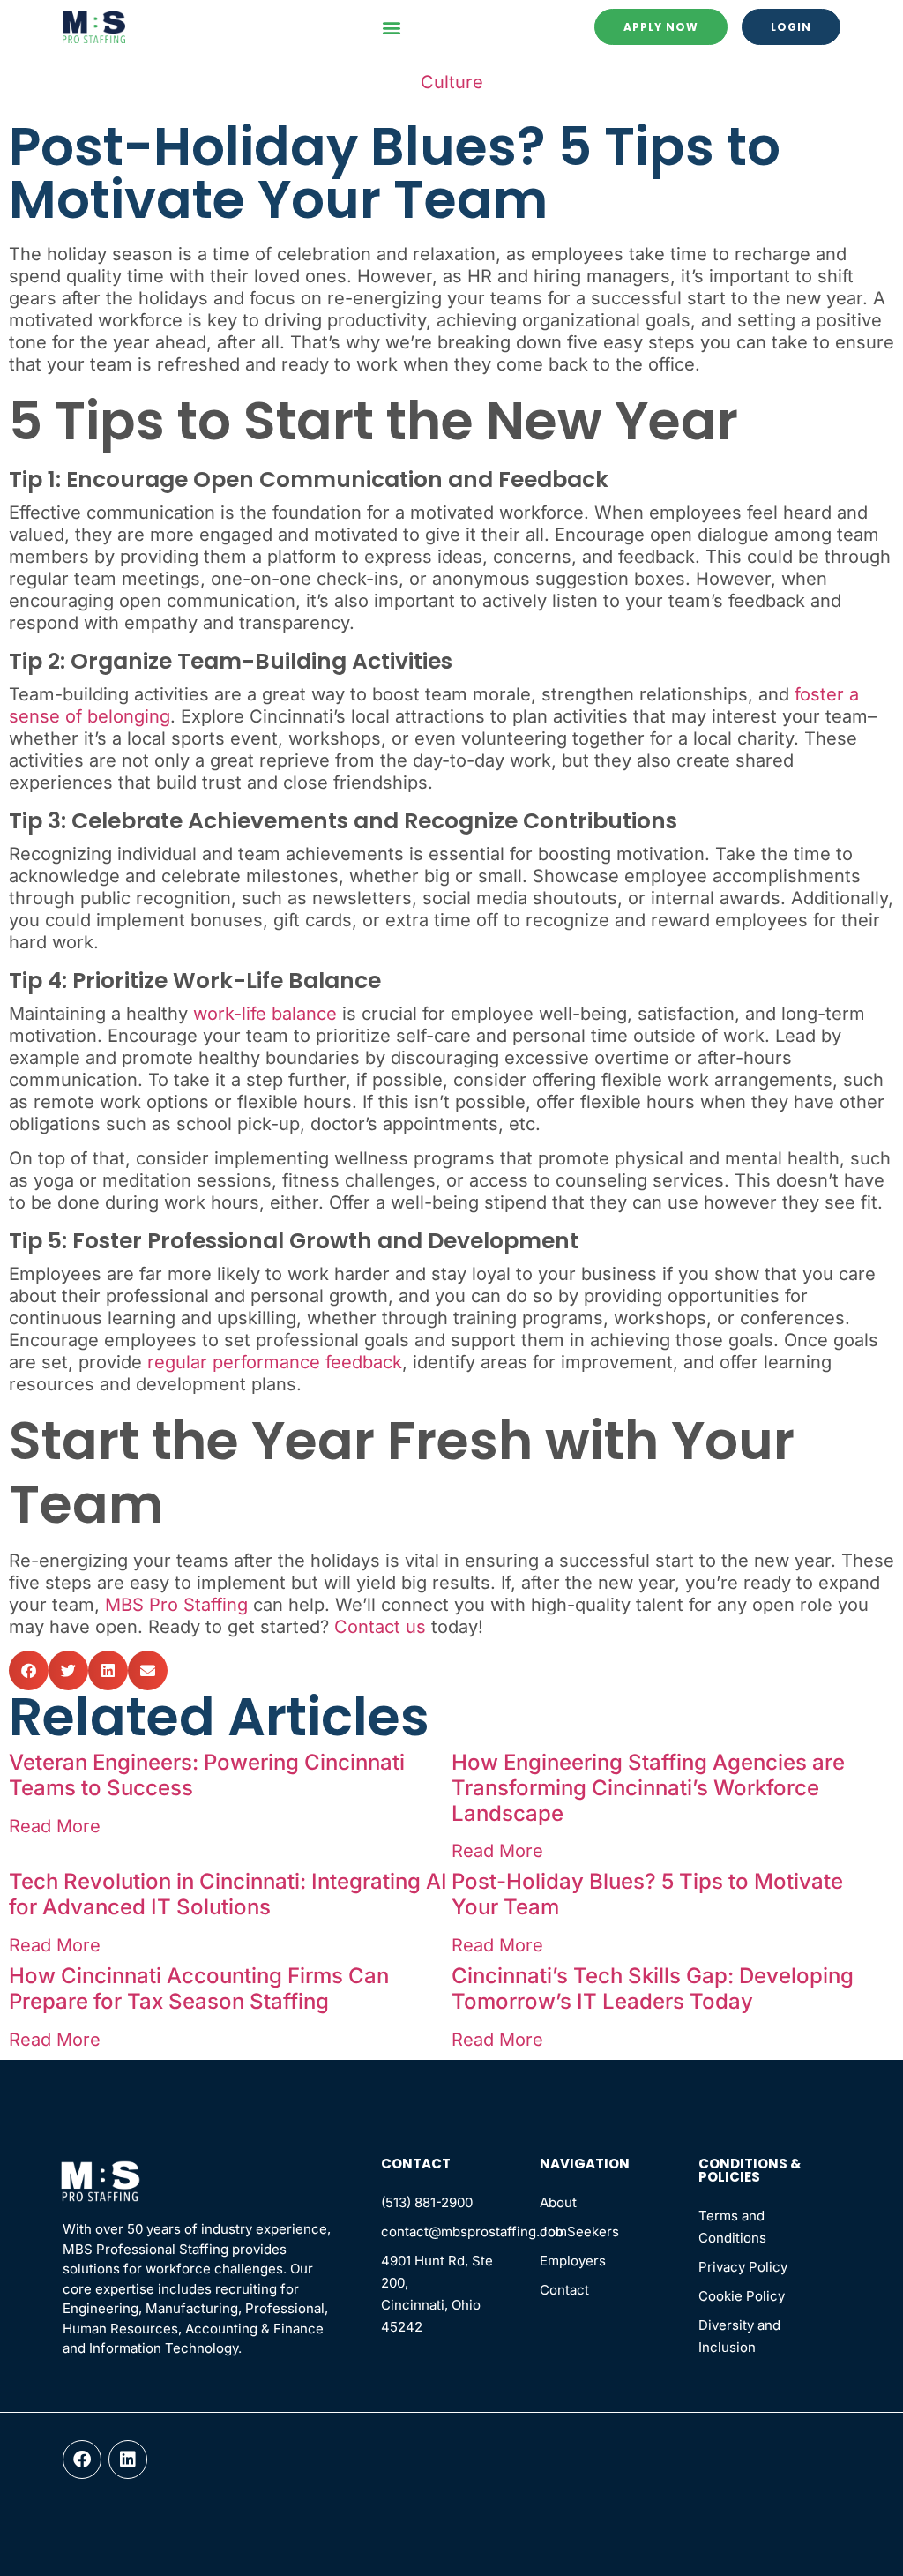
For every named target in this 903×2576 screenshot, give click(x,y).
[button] (391, 27)
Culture (452, 82)
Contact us (380, 1627)
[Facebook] (82, 2460)
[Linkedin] (128, 2460)
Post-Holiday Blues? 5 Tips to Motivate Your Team (647, 1894)
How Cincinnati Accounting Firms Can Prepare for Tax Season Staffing (199, 1988)
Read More (55, 1826)
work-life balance (265, 1014)
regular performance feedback (275, 1362)
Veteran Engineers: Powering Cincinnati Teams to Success (207, 1775)
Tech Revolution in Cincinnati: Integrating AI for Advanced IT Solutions (228, 1894)
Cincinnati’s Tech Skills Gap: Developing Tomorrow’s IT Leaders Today (653, 1988)
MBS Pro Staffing (176, 1605)
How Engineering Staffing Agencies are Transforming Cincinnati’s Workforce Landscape (648, 1788)
